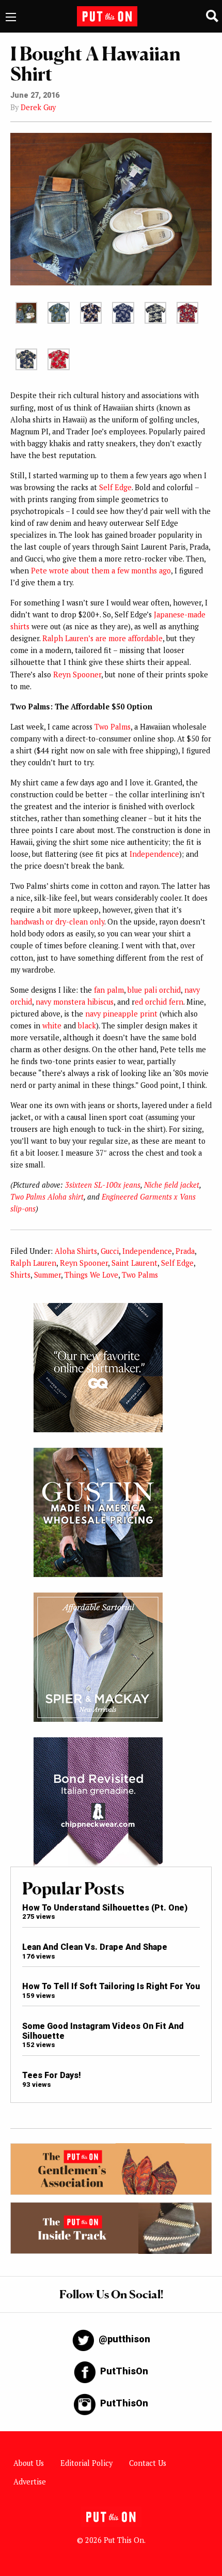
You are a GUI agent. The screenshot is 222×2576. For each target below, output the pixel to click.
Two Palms (113, 727)
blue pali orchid (154, 990)
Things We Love (91, 1275)
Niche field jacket (172, 1185)
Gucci (110, 1251)
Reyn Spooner (77, 675)
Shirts (20, 1275)
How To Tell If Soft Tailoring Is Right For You (111, 1986)
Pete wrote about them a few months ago (101, 571)
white (52, 1026)
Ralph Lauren (33, 1263)
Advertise (30, 2482)
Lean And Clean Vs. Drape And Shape (95, 1947)
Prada (185, 1251)
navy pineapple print (121, 1014)
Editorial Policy (86, 2463)
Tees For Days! (52, 2075)
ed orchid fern (159, 1002)
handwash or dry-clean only (57, 922)
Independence (154, 854)
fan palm (109, 990)
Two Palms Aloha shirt (47, 1197)
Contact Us (148, 2463)
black (87, 1026)
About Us (29, 2463)
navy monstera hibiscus (75, 1002)
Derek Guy (38, 107)
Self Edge (115, 487)
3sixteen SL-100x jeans (103, 1185)
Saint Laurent (134, 1263)
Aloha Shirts (76, 1251)
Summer (47, 1275)
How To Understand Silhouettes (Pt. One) (105, 1908)
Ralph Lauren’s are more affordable (102, 638)
